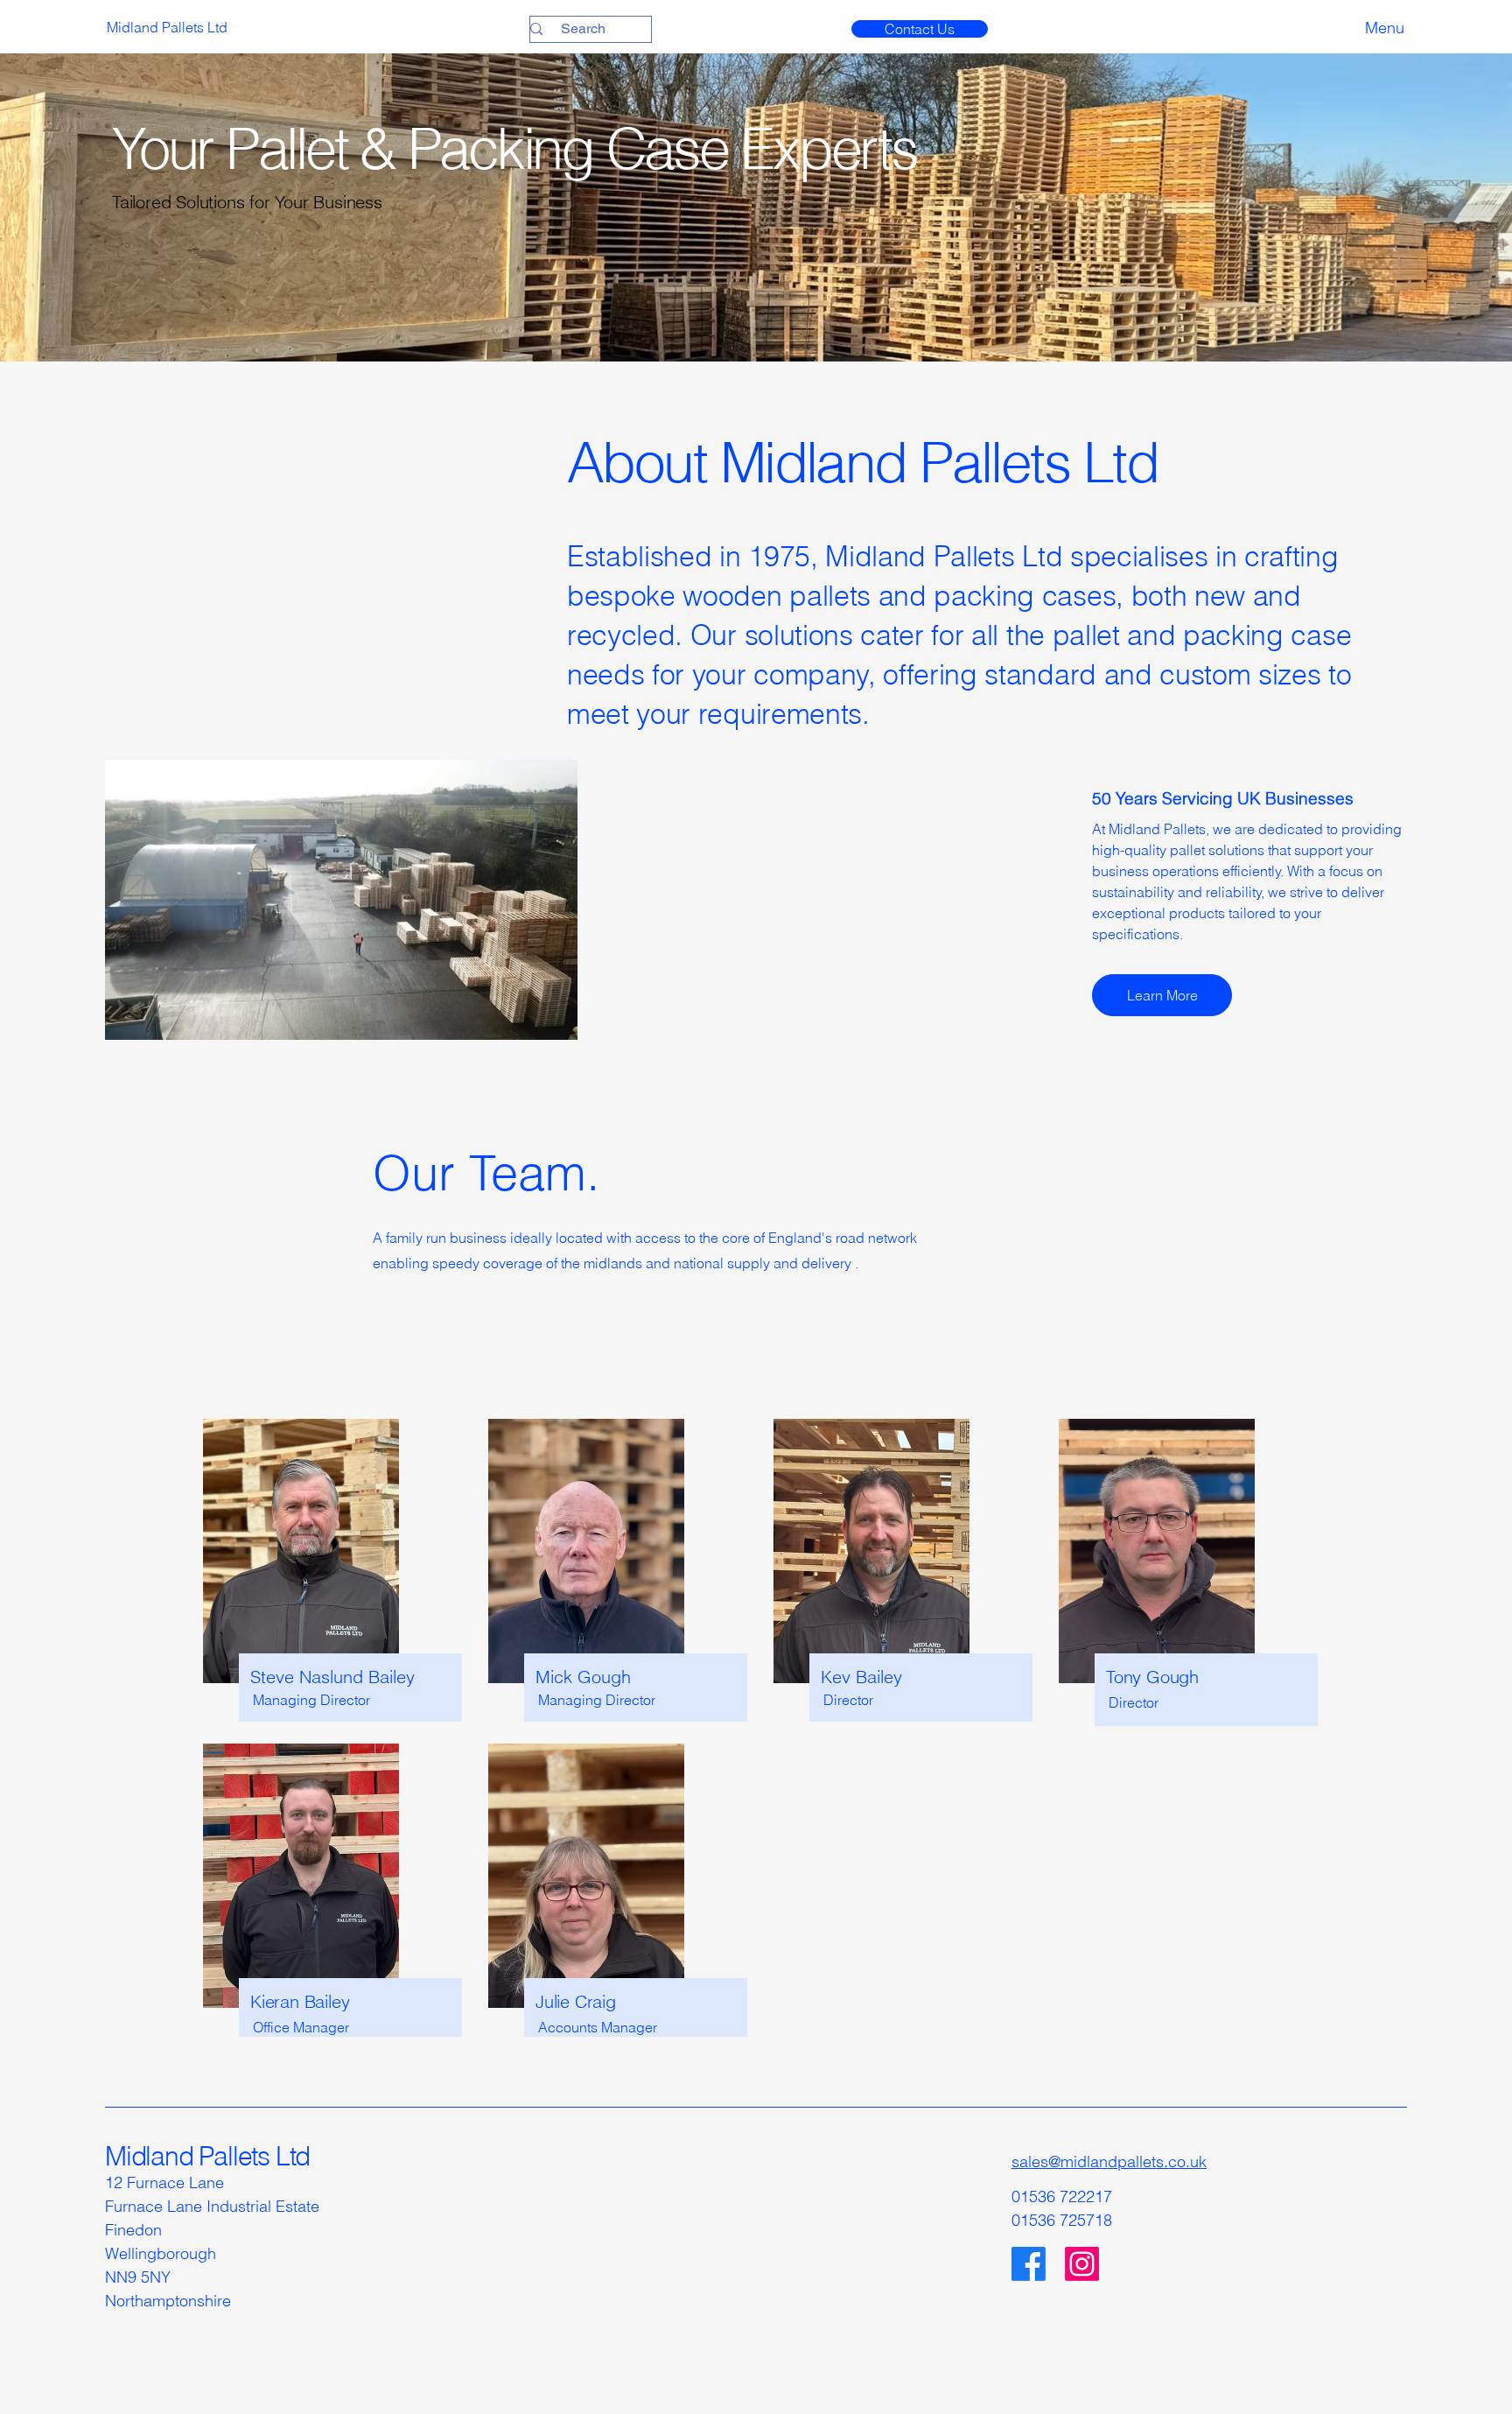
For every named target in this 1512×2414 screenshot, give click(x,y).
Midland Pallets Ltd (207, 2156)
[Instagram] (1082, 2264)
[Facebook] (1029, 2264)
